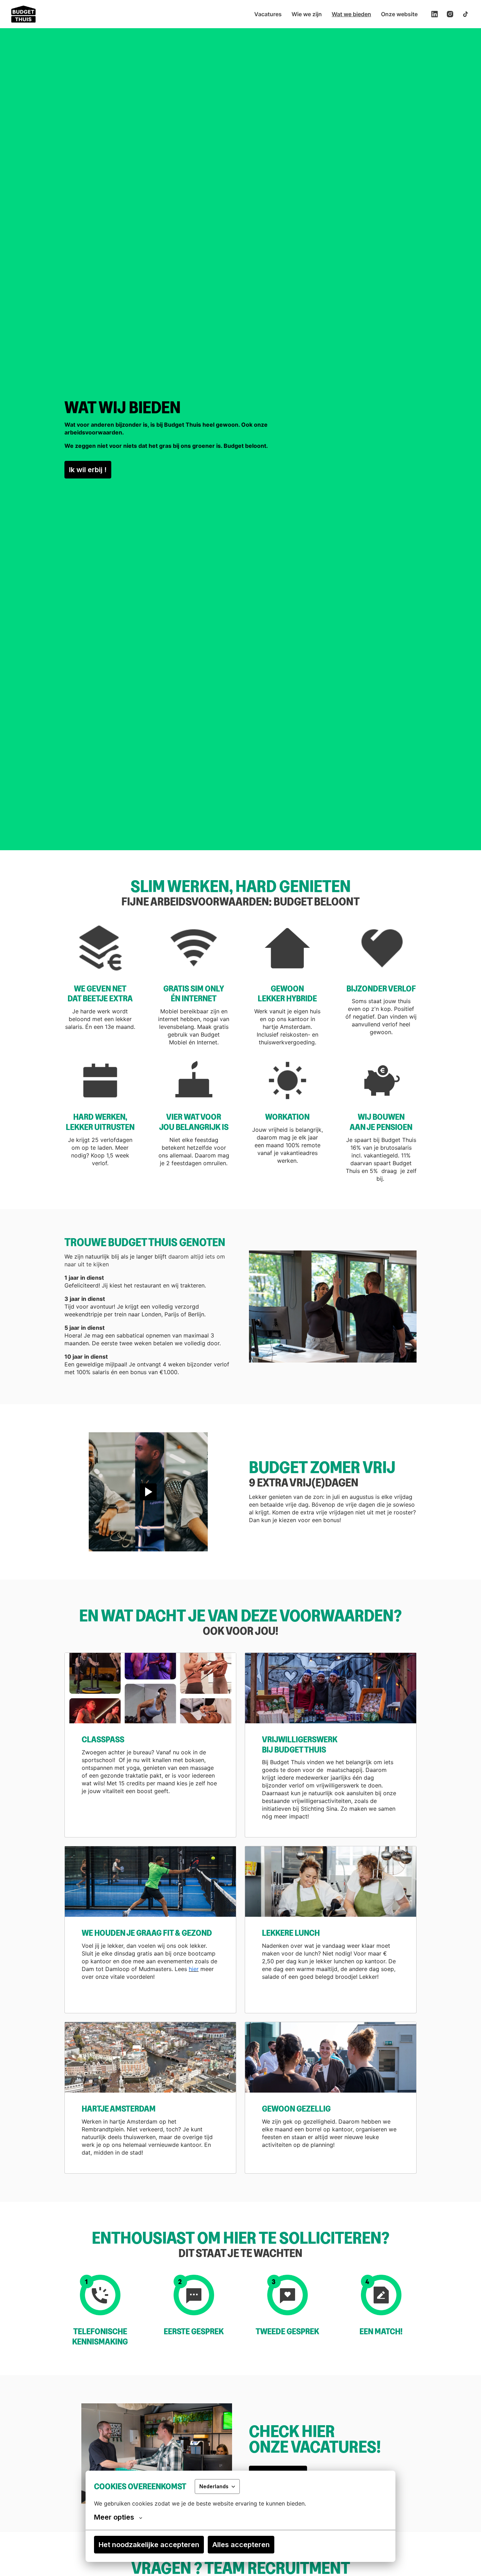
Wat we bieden (351, 14)
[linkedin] (435, 14)
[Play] (148, 1492)
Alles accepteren (241, 2545)
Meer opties (114, 2517)
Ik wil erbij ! (88, 470)
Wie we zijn (307, 14)
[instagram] (450, 14)
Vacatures (268, 14)
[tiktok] (466, 14)
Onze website (399, 14)
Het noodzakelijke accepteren (149, 2545)
